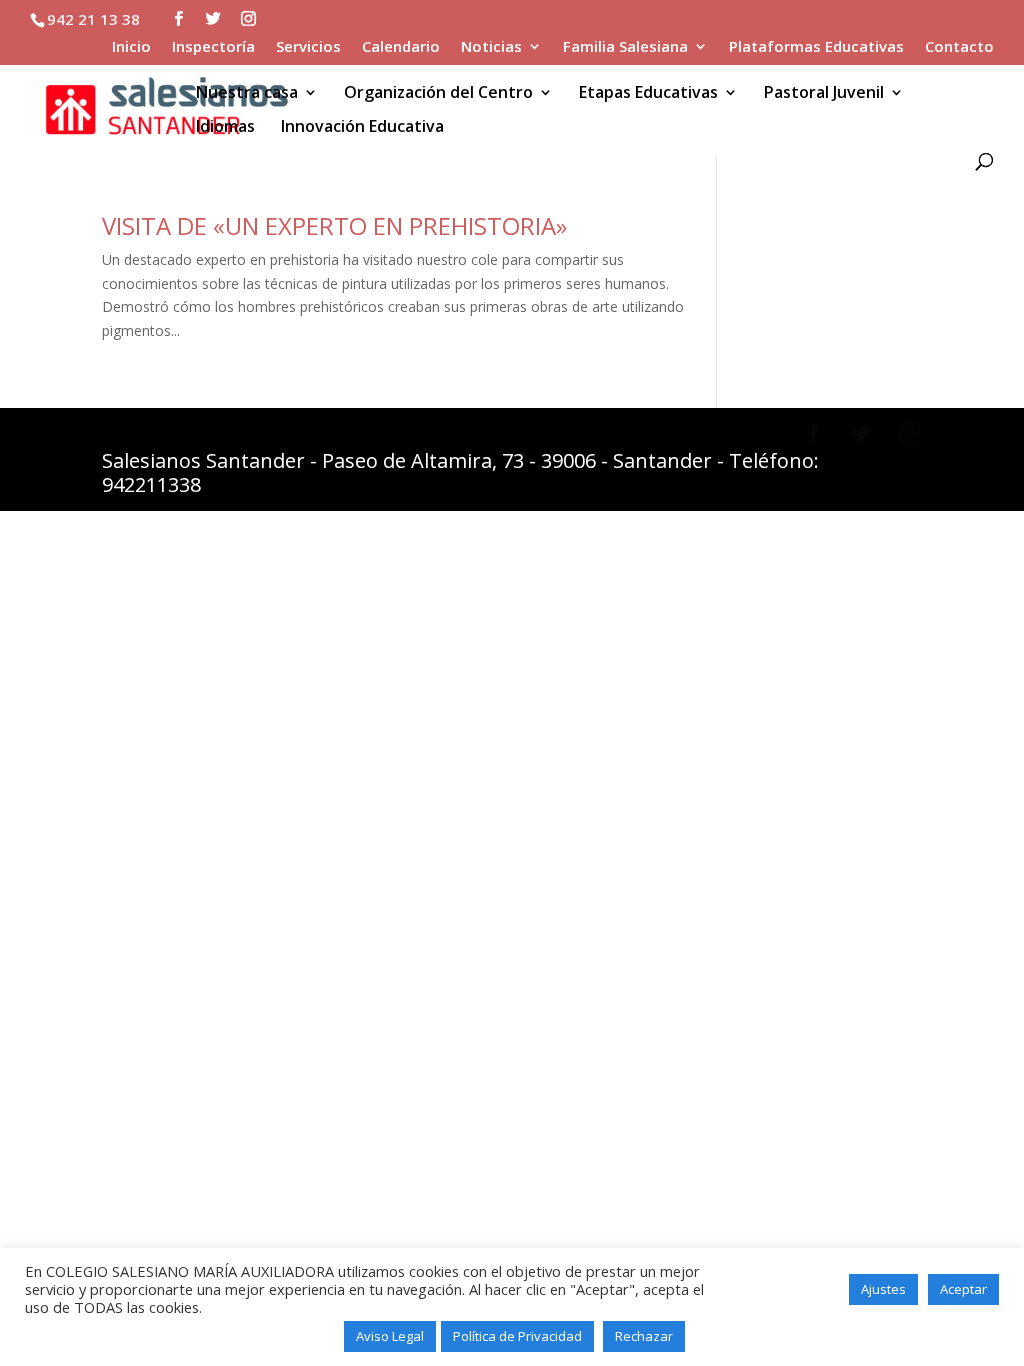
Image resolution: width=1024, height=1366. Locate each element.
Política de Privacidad (517, 1336)
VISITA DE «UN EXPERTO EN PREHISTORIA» (334, 225)
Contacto (959, 47)
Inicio (131, 47)
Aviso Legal (390, 1336)
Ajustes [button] (883, 1289)
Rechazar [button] (644, 1336)
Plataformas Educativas (816, 47)
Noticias (491, 47)
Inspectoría (213, 47)
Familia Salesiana (625, 47)
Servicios (308, 47)
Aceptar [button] (963, 1289)
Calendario (401, 47)
